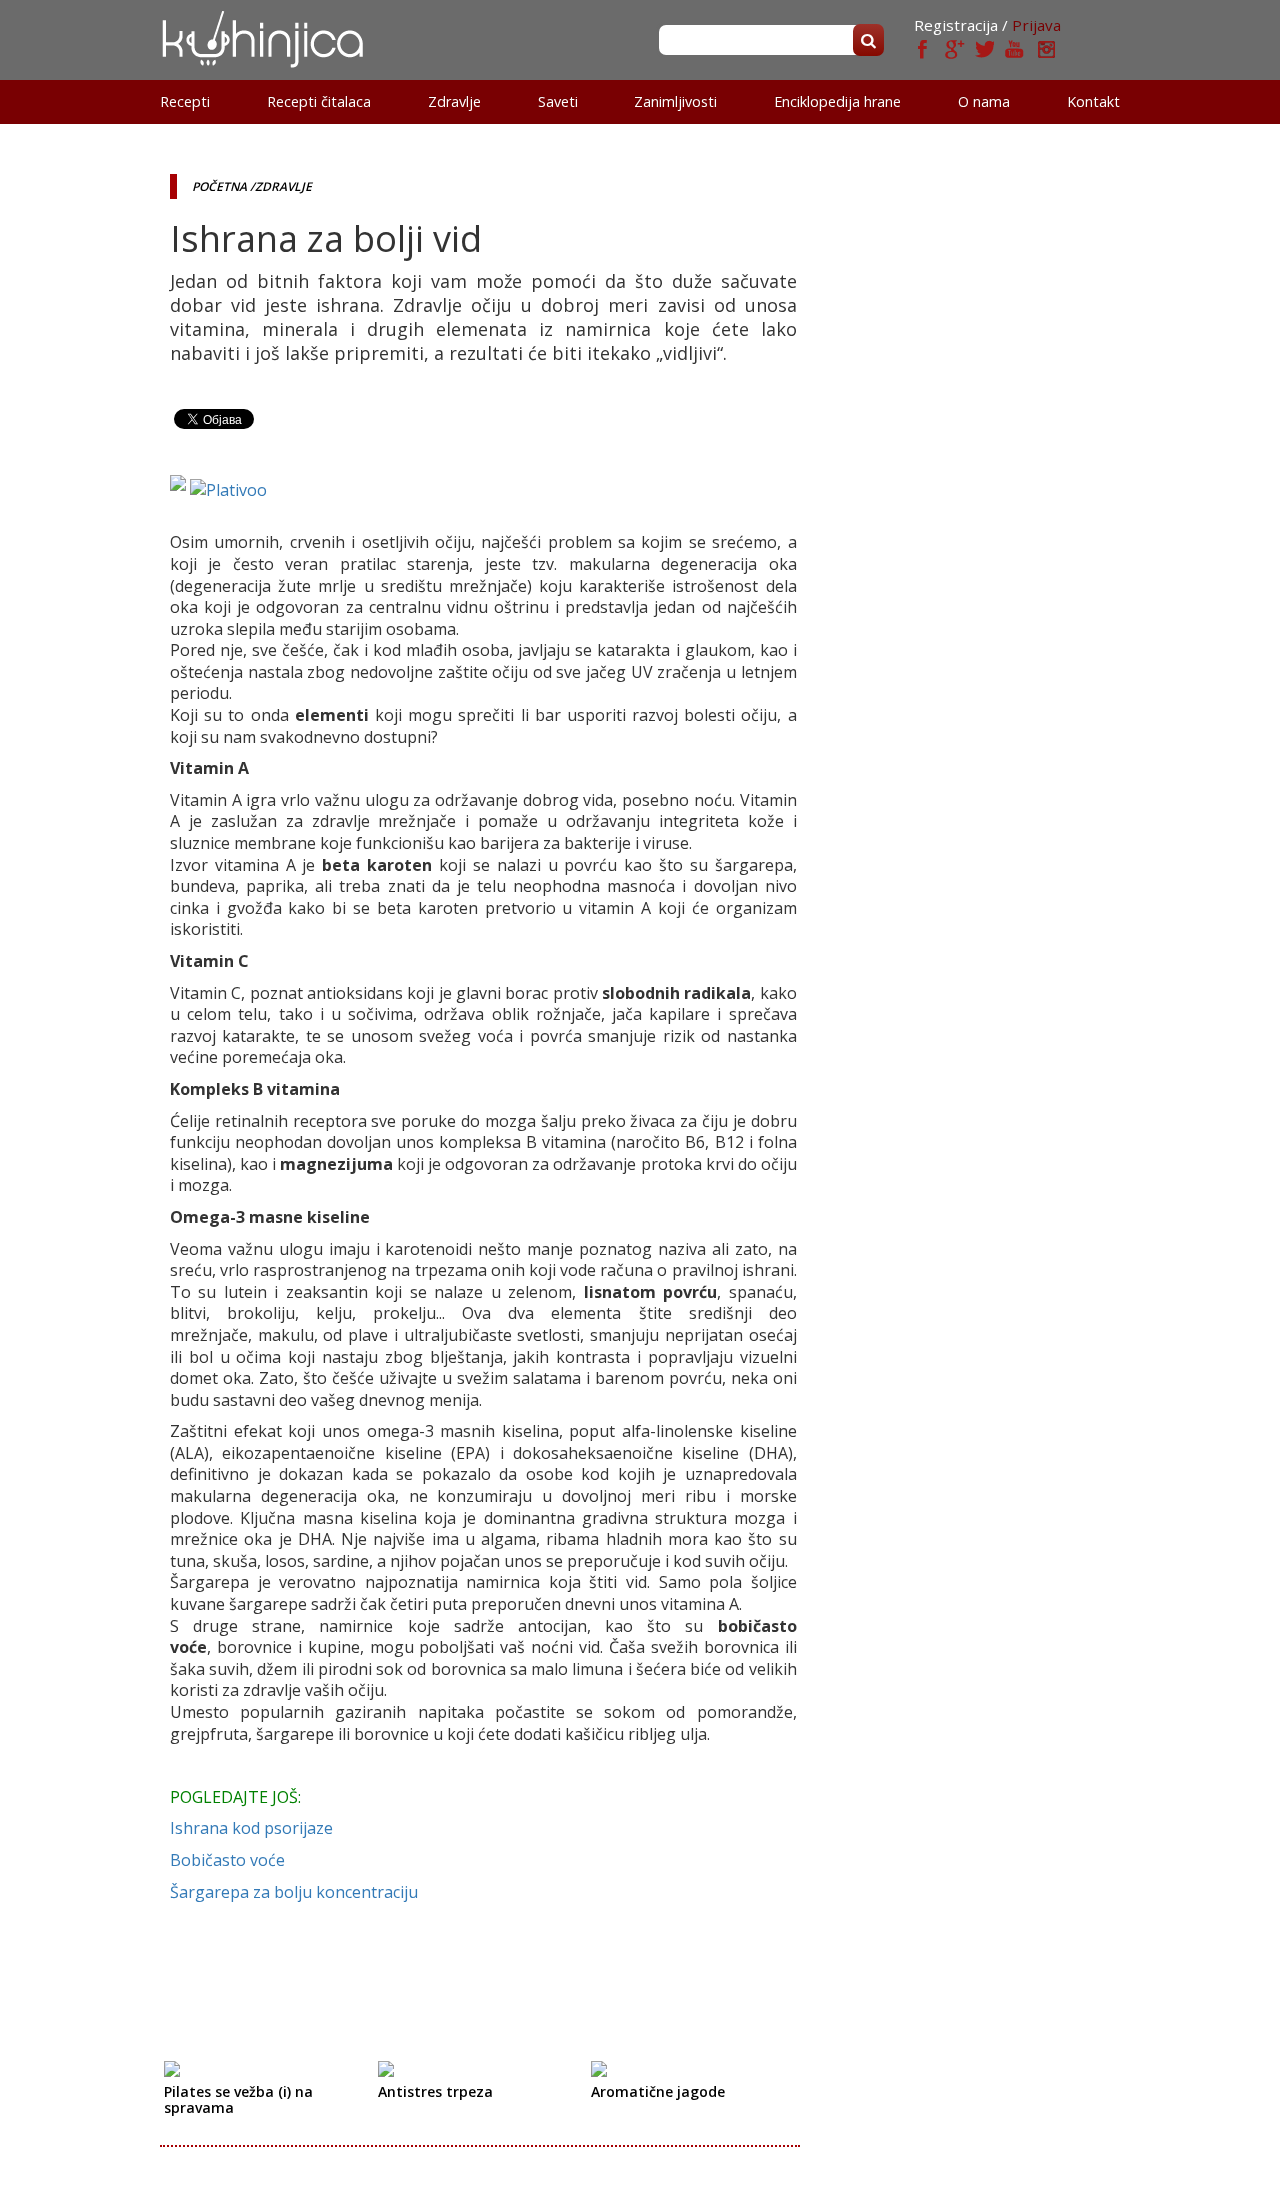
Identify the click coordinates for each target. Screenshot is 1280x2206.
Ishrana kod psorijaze (251, 1828)
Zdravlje (454, 101)
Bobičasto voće (227, 1860)
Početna (219, 186)
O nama (984, 101)
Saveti (558, 101)
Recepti (185, 101)
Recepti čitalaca (319, 101)
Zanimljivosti (675, 101)
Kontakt (1093, 101)
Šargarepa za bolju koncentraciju (294, 1892)
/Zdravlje (281, 186)
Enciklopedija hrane (837, 101)
